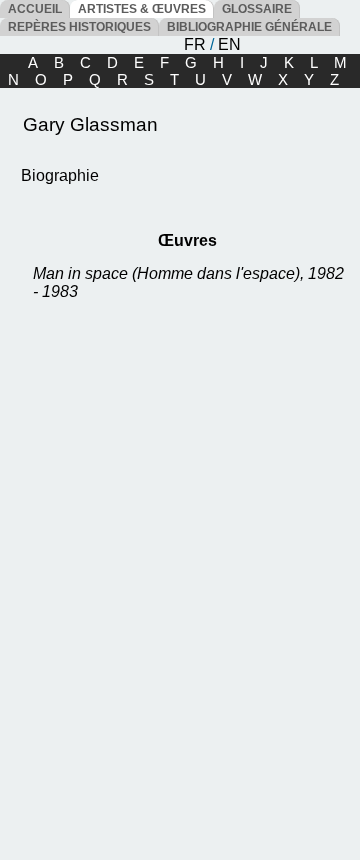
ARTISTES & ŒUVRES (142, 9)
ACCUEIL (35, 9)
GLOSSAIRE (257, 9)
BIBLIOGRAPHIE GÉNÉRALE (249, 27)
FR (195, 44)
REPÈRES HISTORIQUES (79, 27)
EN (229, 44)
